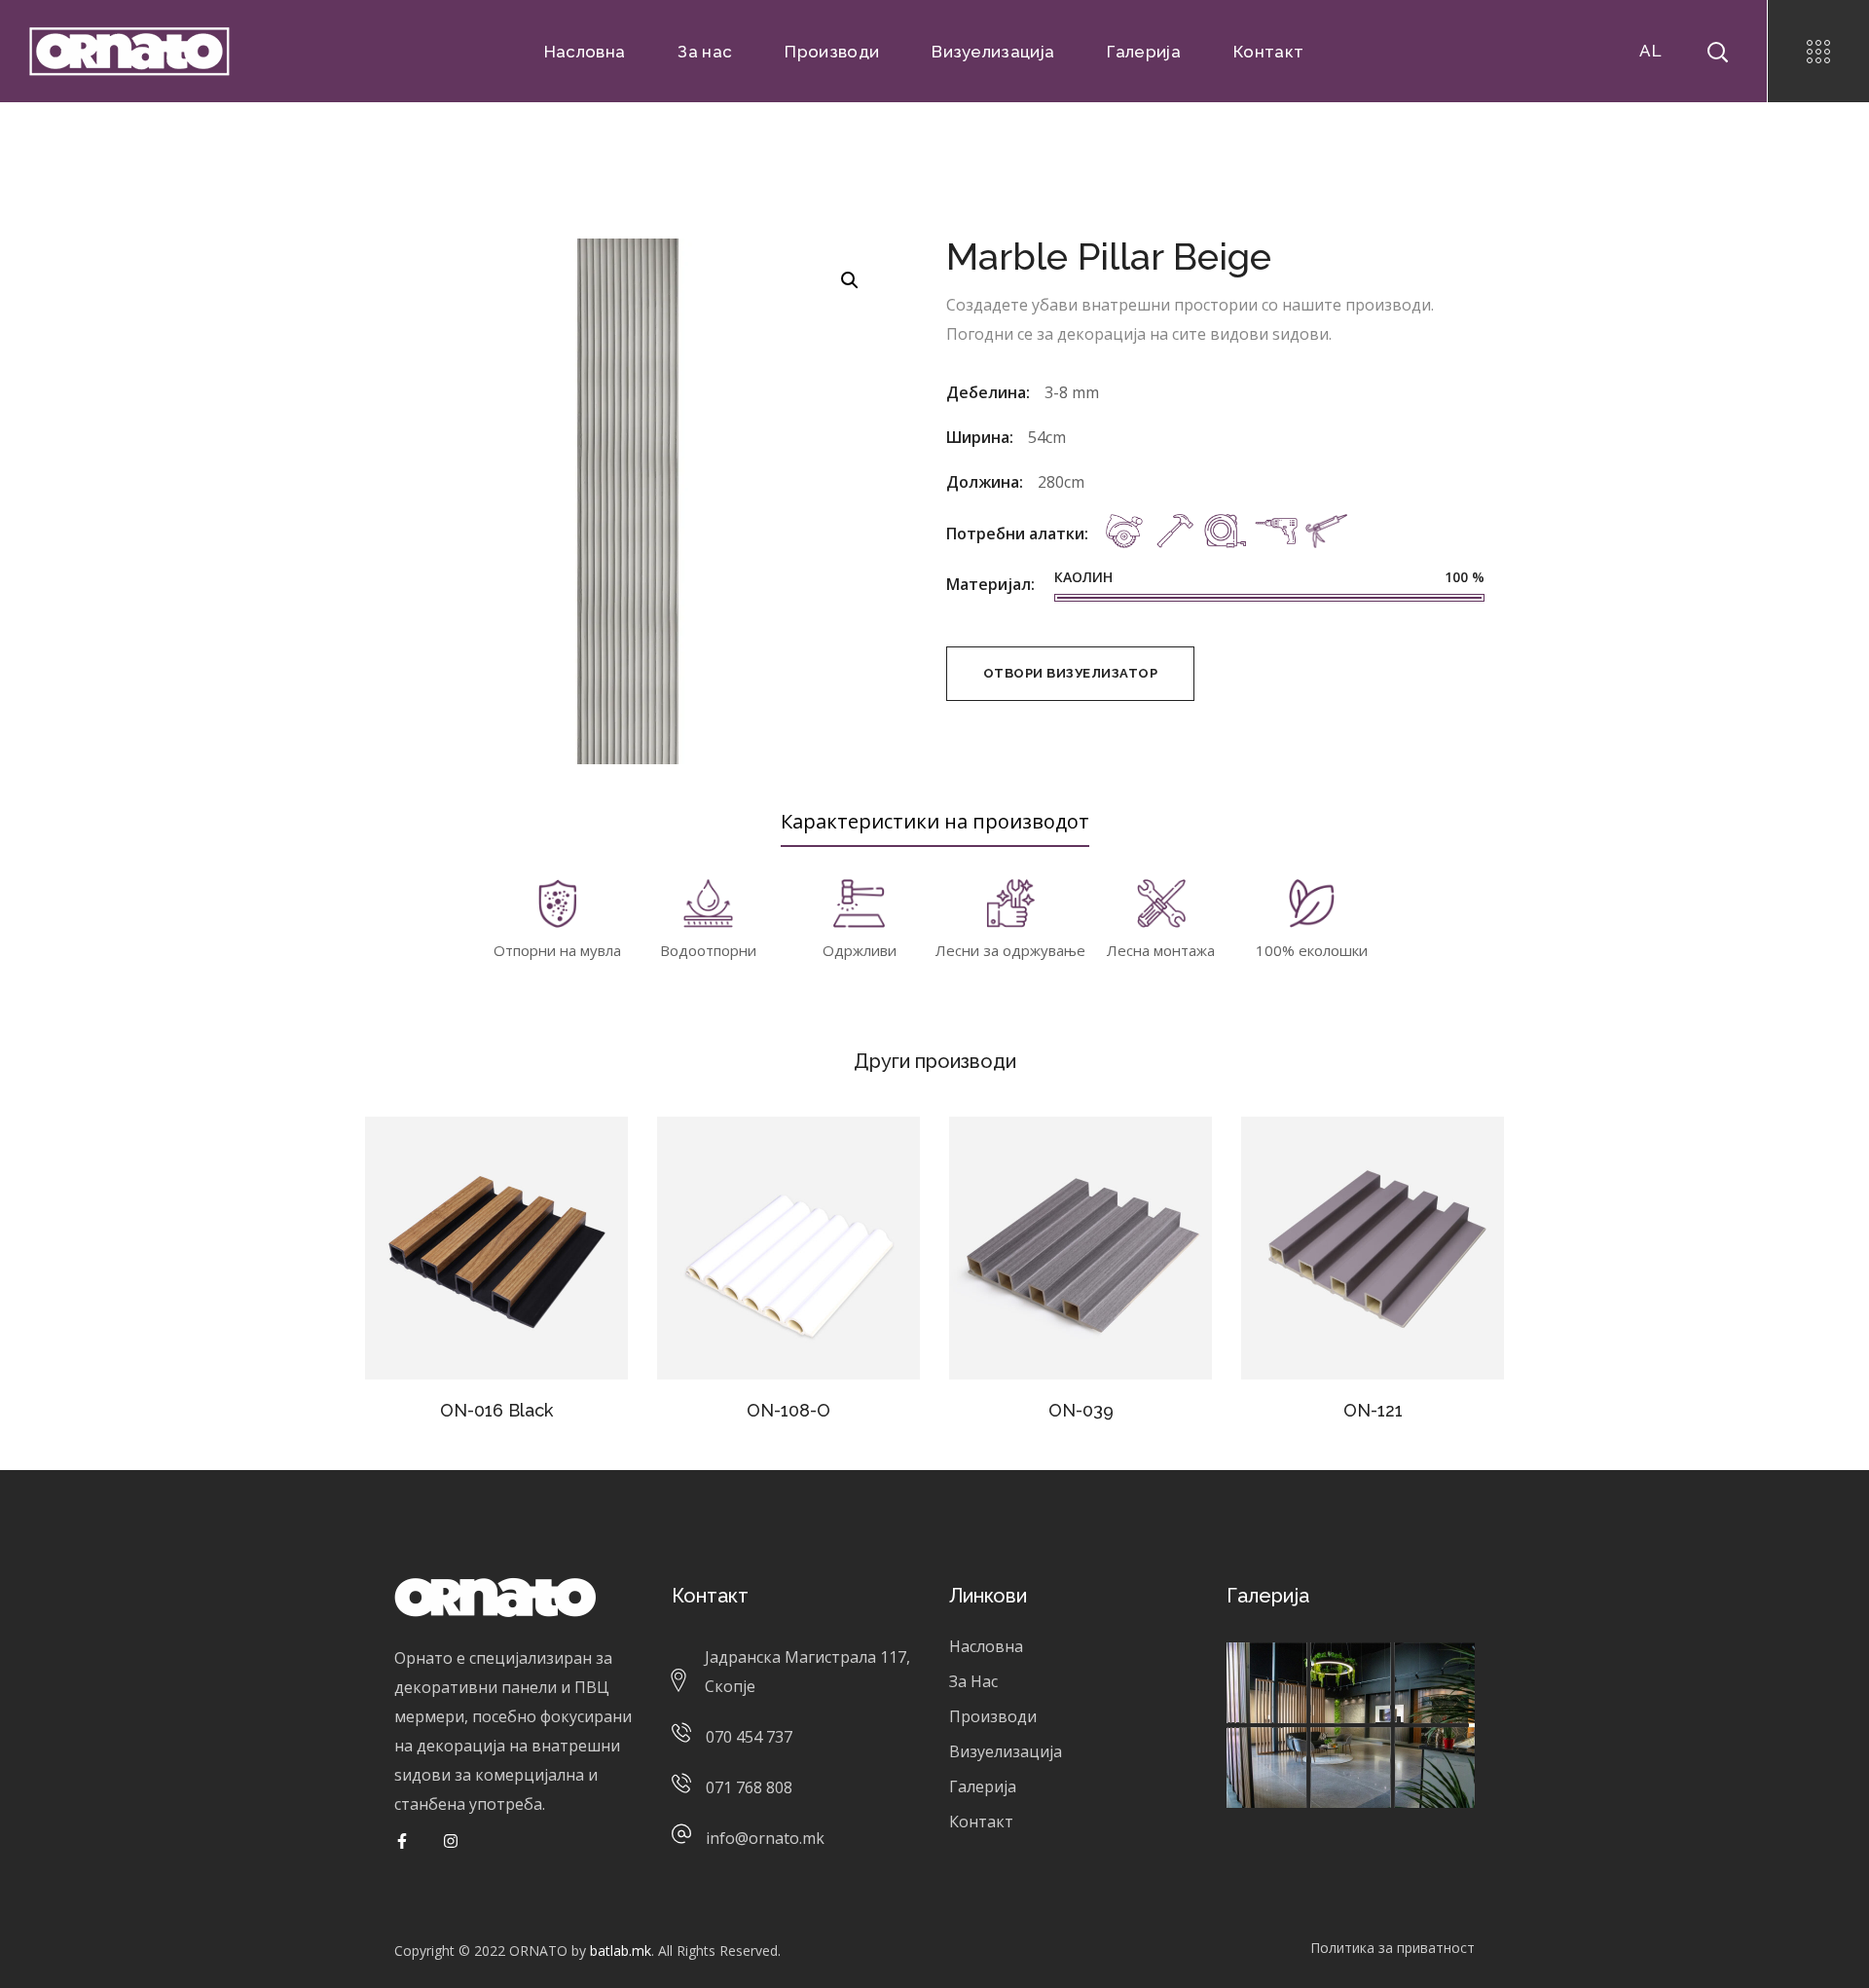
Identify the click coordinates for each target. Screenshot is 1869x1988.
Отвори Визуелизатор (1071, 673)
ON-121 (1373, 1410)
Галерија (983, 1786)
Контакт (981, 1822)
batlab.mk (621, 1951)
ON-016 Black (496, 1410)
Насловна (986, 1646)
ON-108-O (788, 1410)
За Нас (973, 1681)
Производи (993, 1716)
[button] (849, 280)
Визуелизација (1006, 1751)
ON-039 (1081, 1410)
